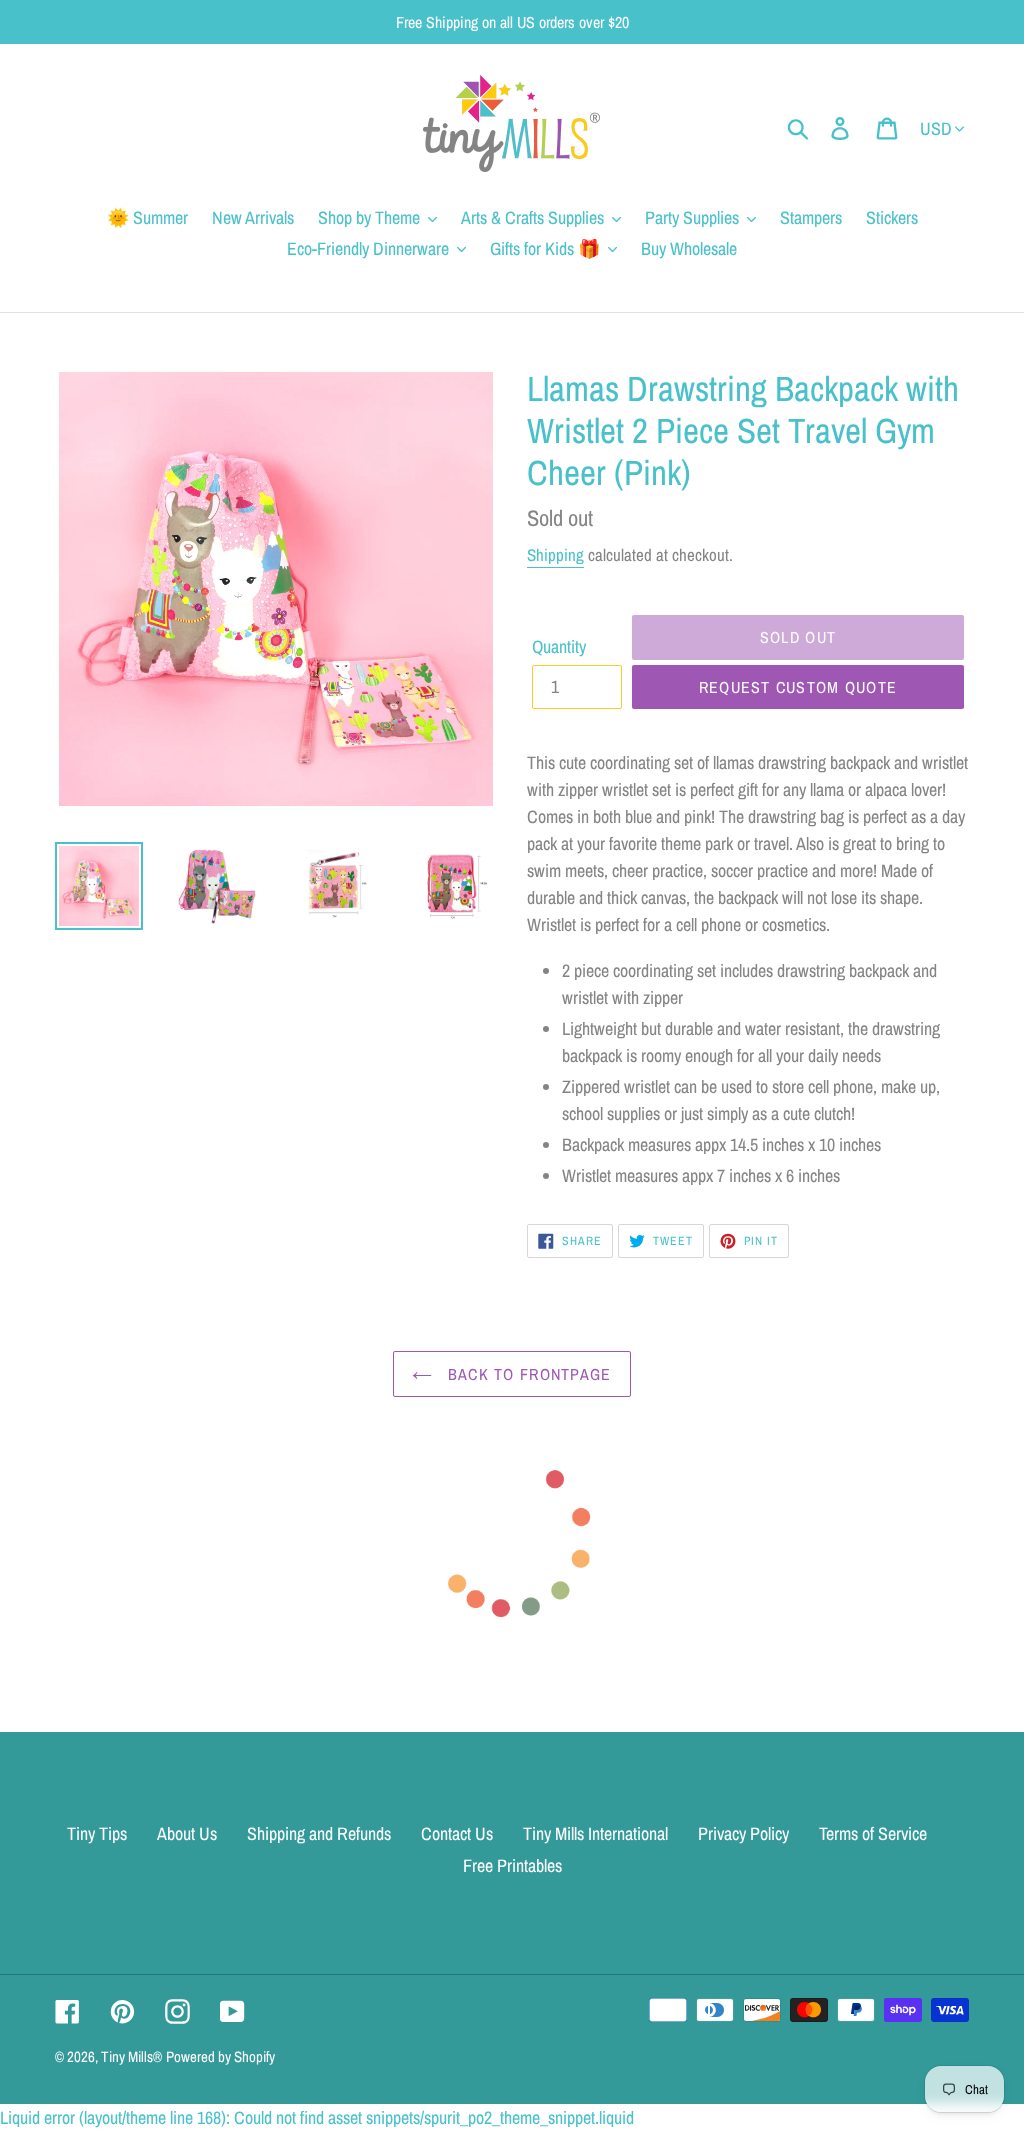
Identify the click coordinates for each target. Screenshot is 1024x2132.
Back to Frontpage (526, 1374)
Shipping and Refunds (319, 1833)
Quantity (559, 646)
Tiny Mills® (131, 2056)
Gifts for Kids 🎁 (545, 248)
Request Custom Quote (798, 687)
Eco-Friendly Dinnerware (368, 248)
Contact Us (457, 1833)
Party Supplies (692, 217)
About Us (187, 1833)
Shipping (555, 554)
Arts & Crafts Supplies (532, 217)
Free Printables (512, 1865)
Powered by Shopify (220, 2056)
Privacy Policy (743, 1833)
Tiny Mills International (595, 1833)
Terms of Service (873, 1833)
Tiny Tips (97, 1833)
